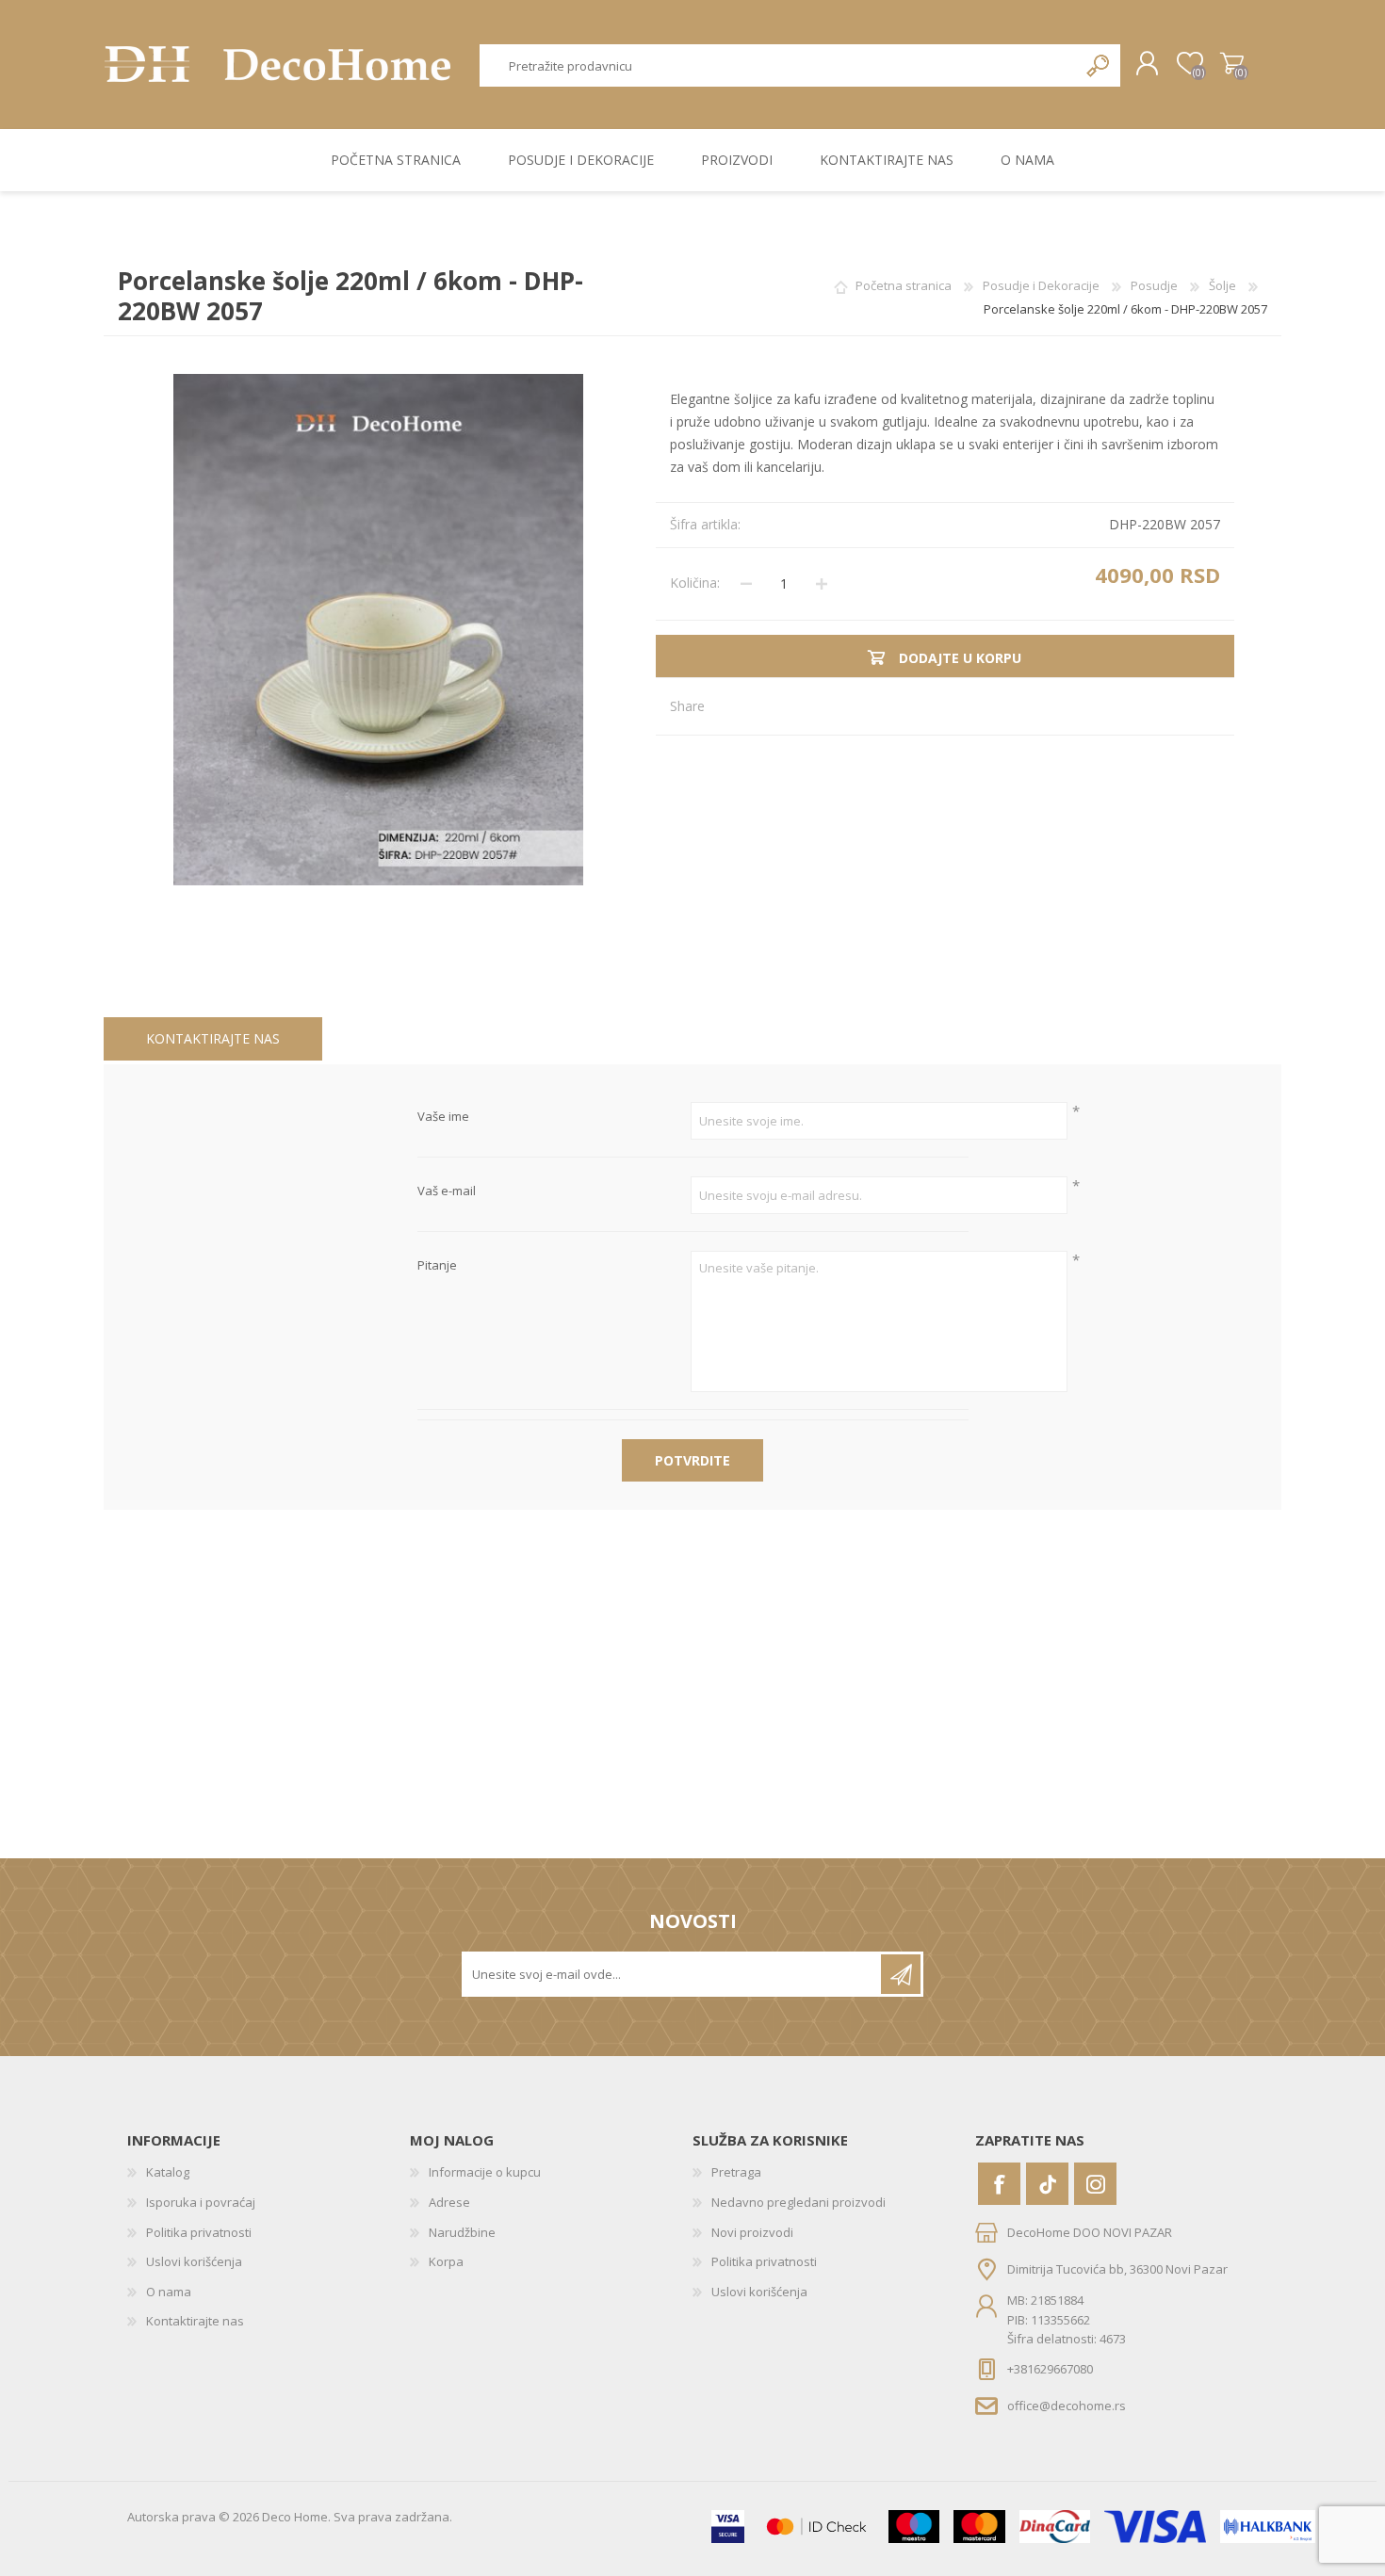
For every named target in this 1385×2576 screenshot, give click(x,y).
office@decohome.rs (1067, 2405)
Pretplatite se (901, 1974)
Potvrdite (692, 1460)
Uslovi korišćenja (194, 2261)
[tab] (213, 1039)
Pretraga (1099, 65)
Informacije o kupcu (485, 2172)
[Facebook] (999, 2184)
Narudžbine (462, 2232)
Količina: (695, 583)
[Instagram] (1095, 2184)
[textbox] (779, 65)
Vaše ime (443, 1117)
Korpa (1232, 64)
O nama (169, 2292)
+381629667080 (1050, 2369)
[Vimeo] (1047, 2184)
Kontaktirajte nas (213, 1038)
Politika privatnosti (199, 2232)
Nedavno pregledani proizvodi (798, 2202)
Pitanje (437, 1266)
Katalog (168, 2172)
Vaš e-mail (447, 1191)
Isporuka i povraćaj (201, 2202)
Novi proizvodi (752, 2232)
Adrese (449, 2202)
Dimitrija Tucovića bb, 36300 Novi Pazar (1117, 2269)
